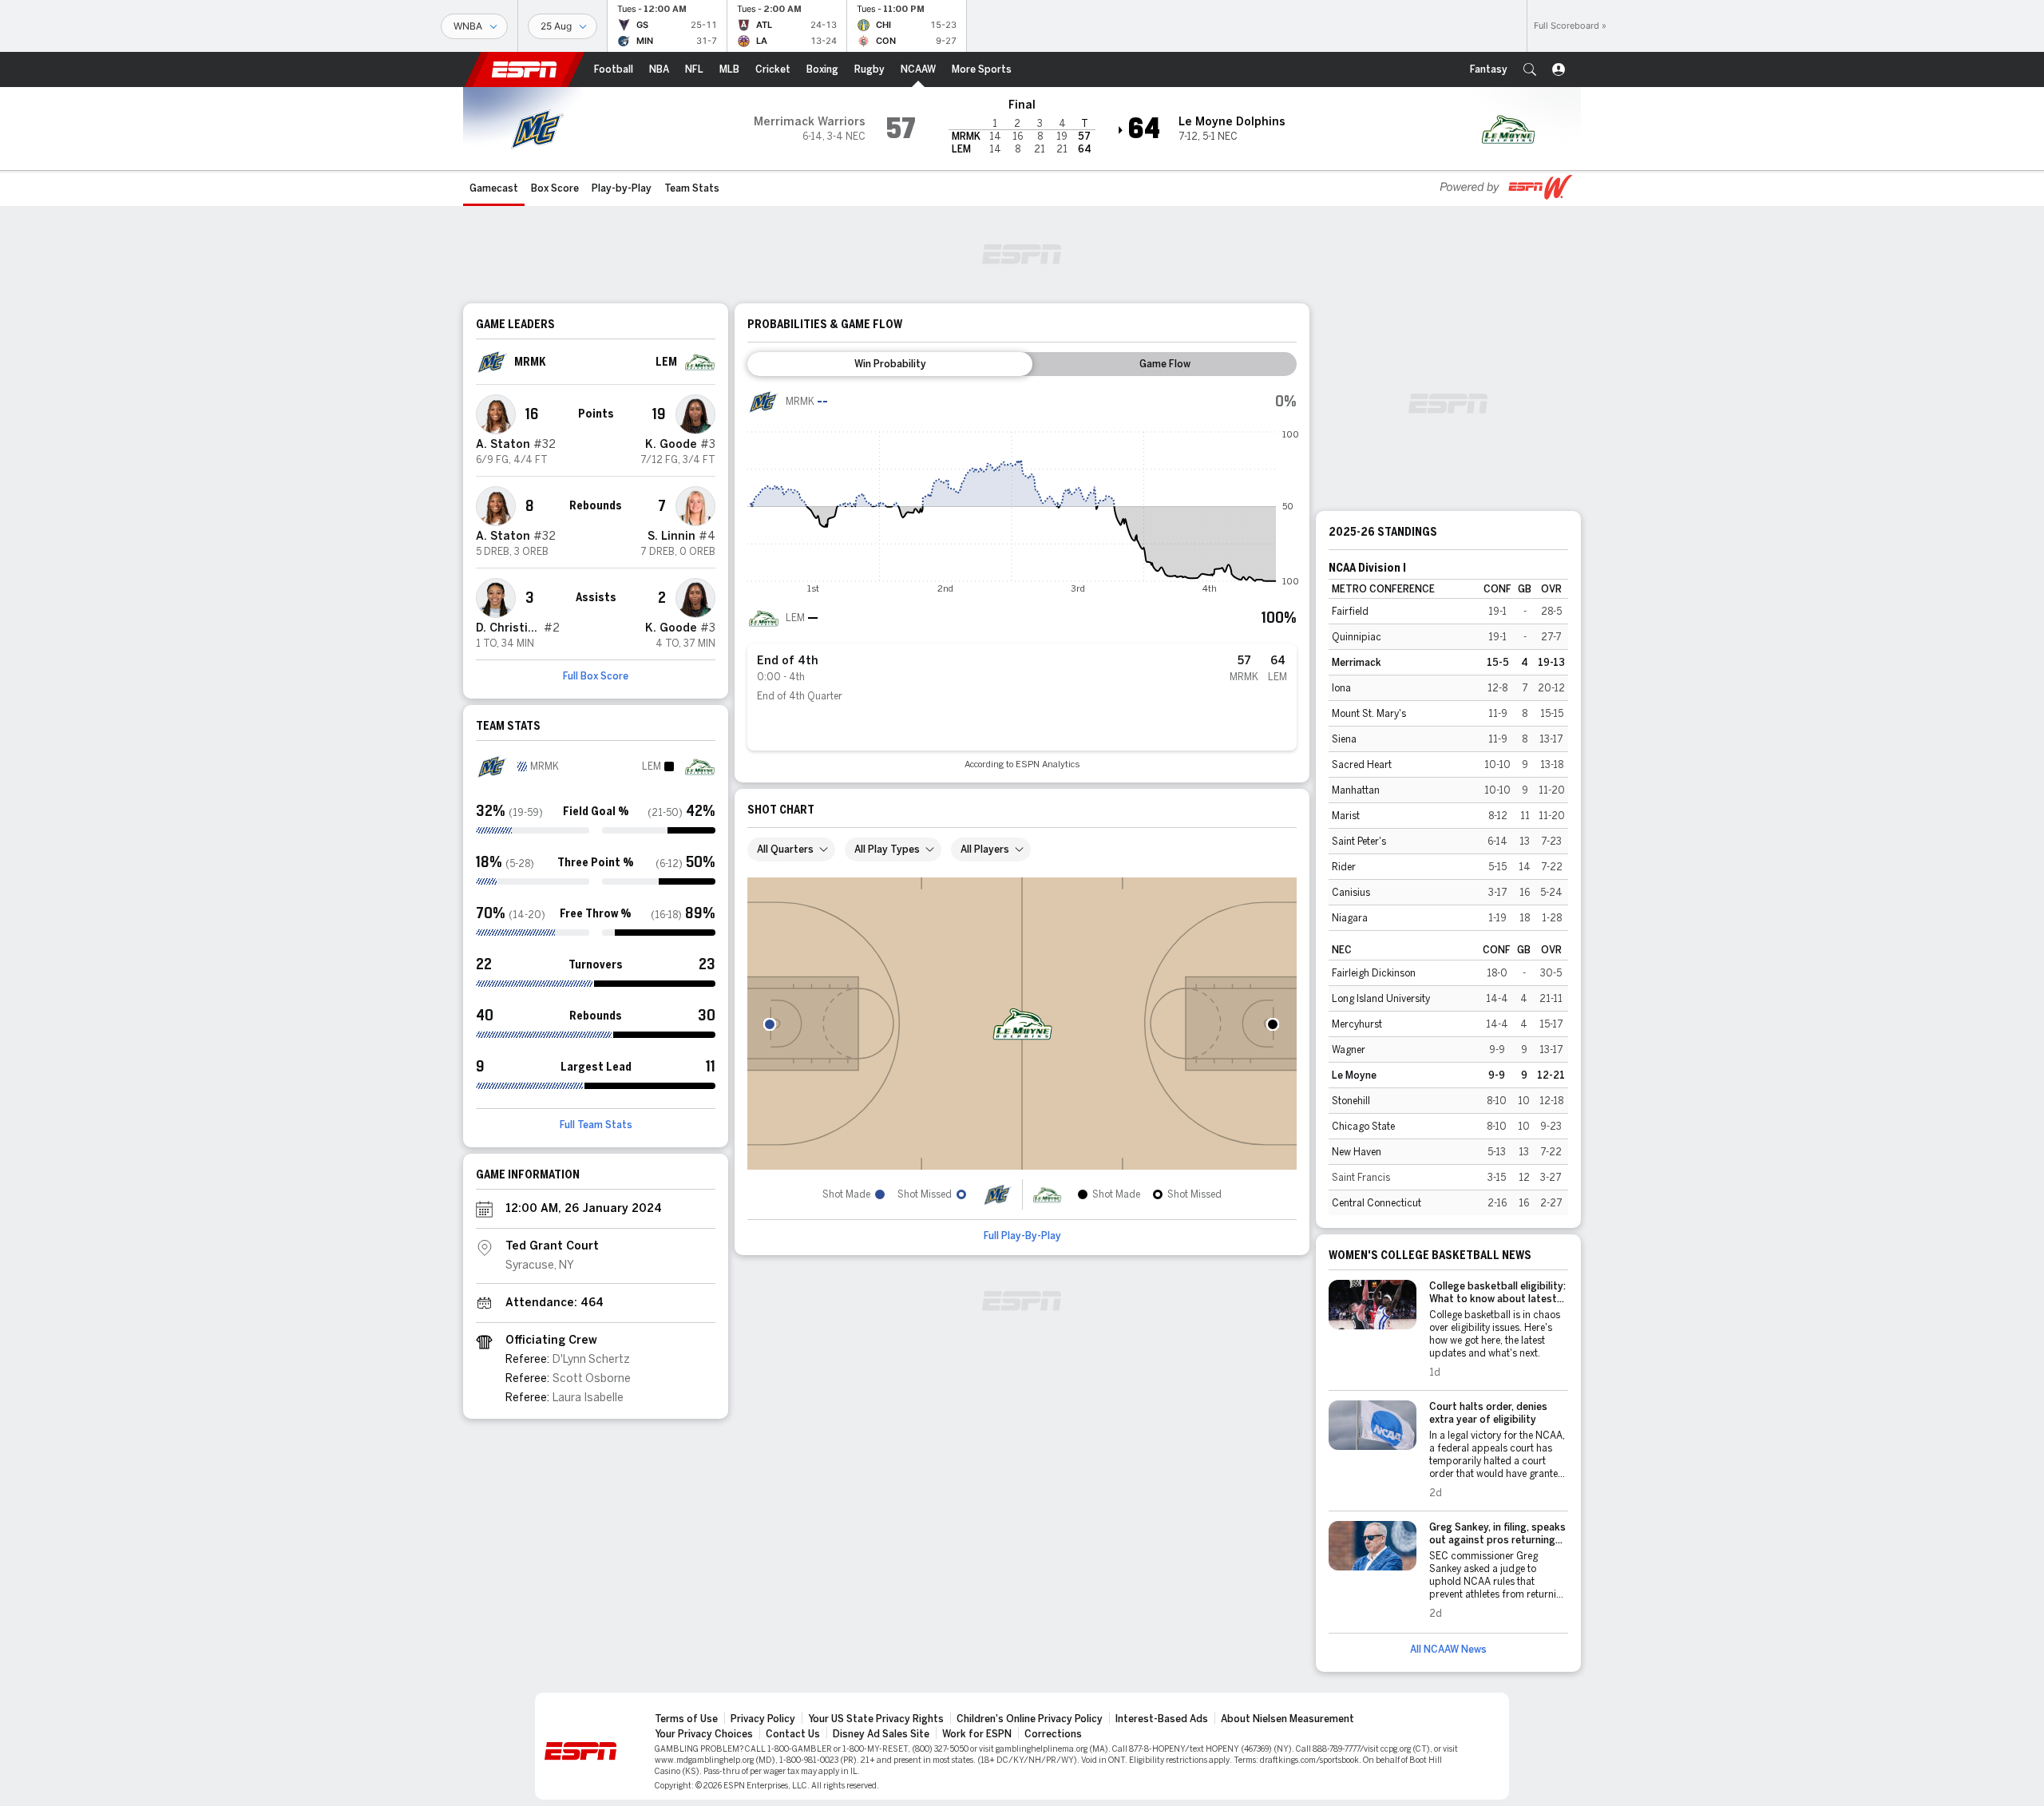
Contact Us (793, 1734)
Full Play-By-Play (1022, 1236)
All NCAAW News (1448, 1650)
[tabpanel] (1022, 578)
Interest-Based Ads (1162, 1719)
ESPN (525, 69)
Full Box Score (596, 676)
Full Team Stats (596, 1125)
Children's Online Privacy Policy (1030, 1719)
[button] (1530, 69)
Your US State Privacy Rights (876, 1719)
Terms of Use (686, 1719)
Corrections (1053, 1734)
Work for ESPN (977, 1734)
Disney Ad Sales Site (881, 1734)
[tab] (890, 364)
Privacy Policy (763, 1719)
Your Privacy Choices (704, 1734)
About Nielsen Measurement (1287, 1719)
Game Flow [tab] (1165, 364)
